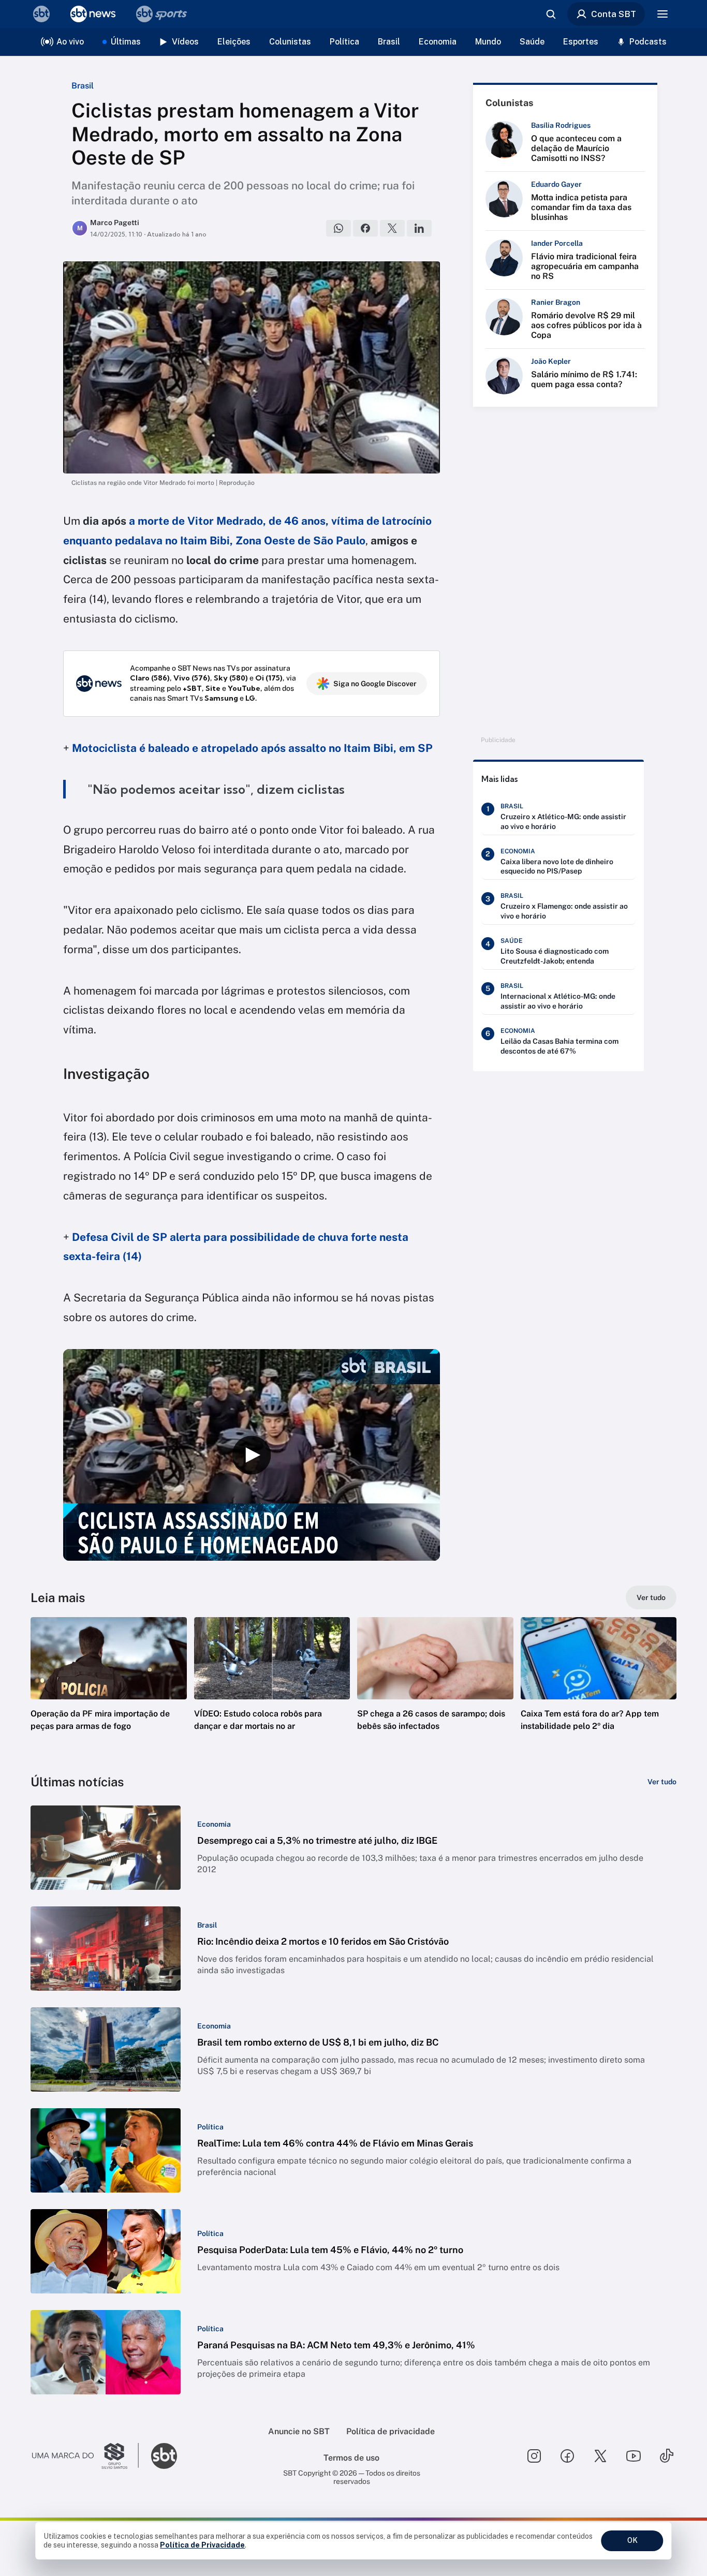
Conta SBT (614, 14)
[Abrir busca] (551, 14)
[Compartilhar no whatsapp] (338, 228)
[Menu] (662, 14)
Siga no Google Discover (375, 684)
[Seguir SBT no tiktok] (667, 2456)
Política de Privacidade (202, 2545)
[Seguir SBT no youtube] (634, 2456)
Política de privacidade (391, 2431)
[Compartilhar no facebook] (365, 228)
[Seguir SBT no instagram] (534, 2456)
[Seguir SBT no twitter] (600, 2456)
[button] (109, 1690)
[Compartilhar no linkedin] (419, 228)
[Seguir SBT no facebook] (567, 2456)
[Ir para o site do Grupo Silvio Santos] (85, 2456)
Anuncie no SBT (299, 2431)
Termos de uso (351, 2458)
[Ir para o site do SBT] (164, 2456)
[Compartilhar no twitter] (392, 228)
